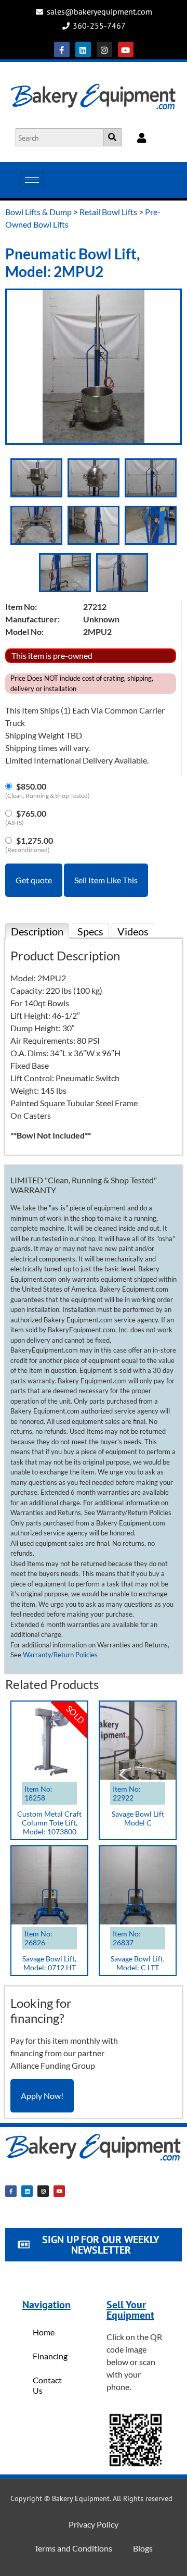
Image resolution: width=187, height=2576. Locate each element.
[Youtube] (126, 49)
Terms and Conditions (73, 2548)
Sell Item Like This (106, 880)
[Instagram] (104, 49)
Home (44, 2332)
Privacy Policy (94, 2524)
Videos (133, 931)
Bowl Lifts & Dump (38, 212)
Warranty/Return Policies (60, 1655)
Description (37, 931)
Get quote (34, 880)
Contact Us (47, 2385)
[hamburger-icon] (32, 180)
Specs (90, 931)
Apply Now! (42, 2096)
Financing (50, 2356)
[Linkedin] (83, 49)
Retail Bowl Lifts (108, 212)
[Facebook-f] (62, 49)
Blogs (143, 2548)
